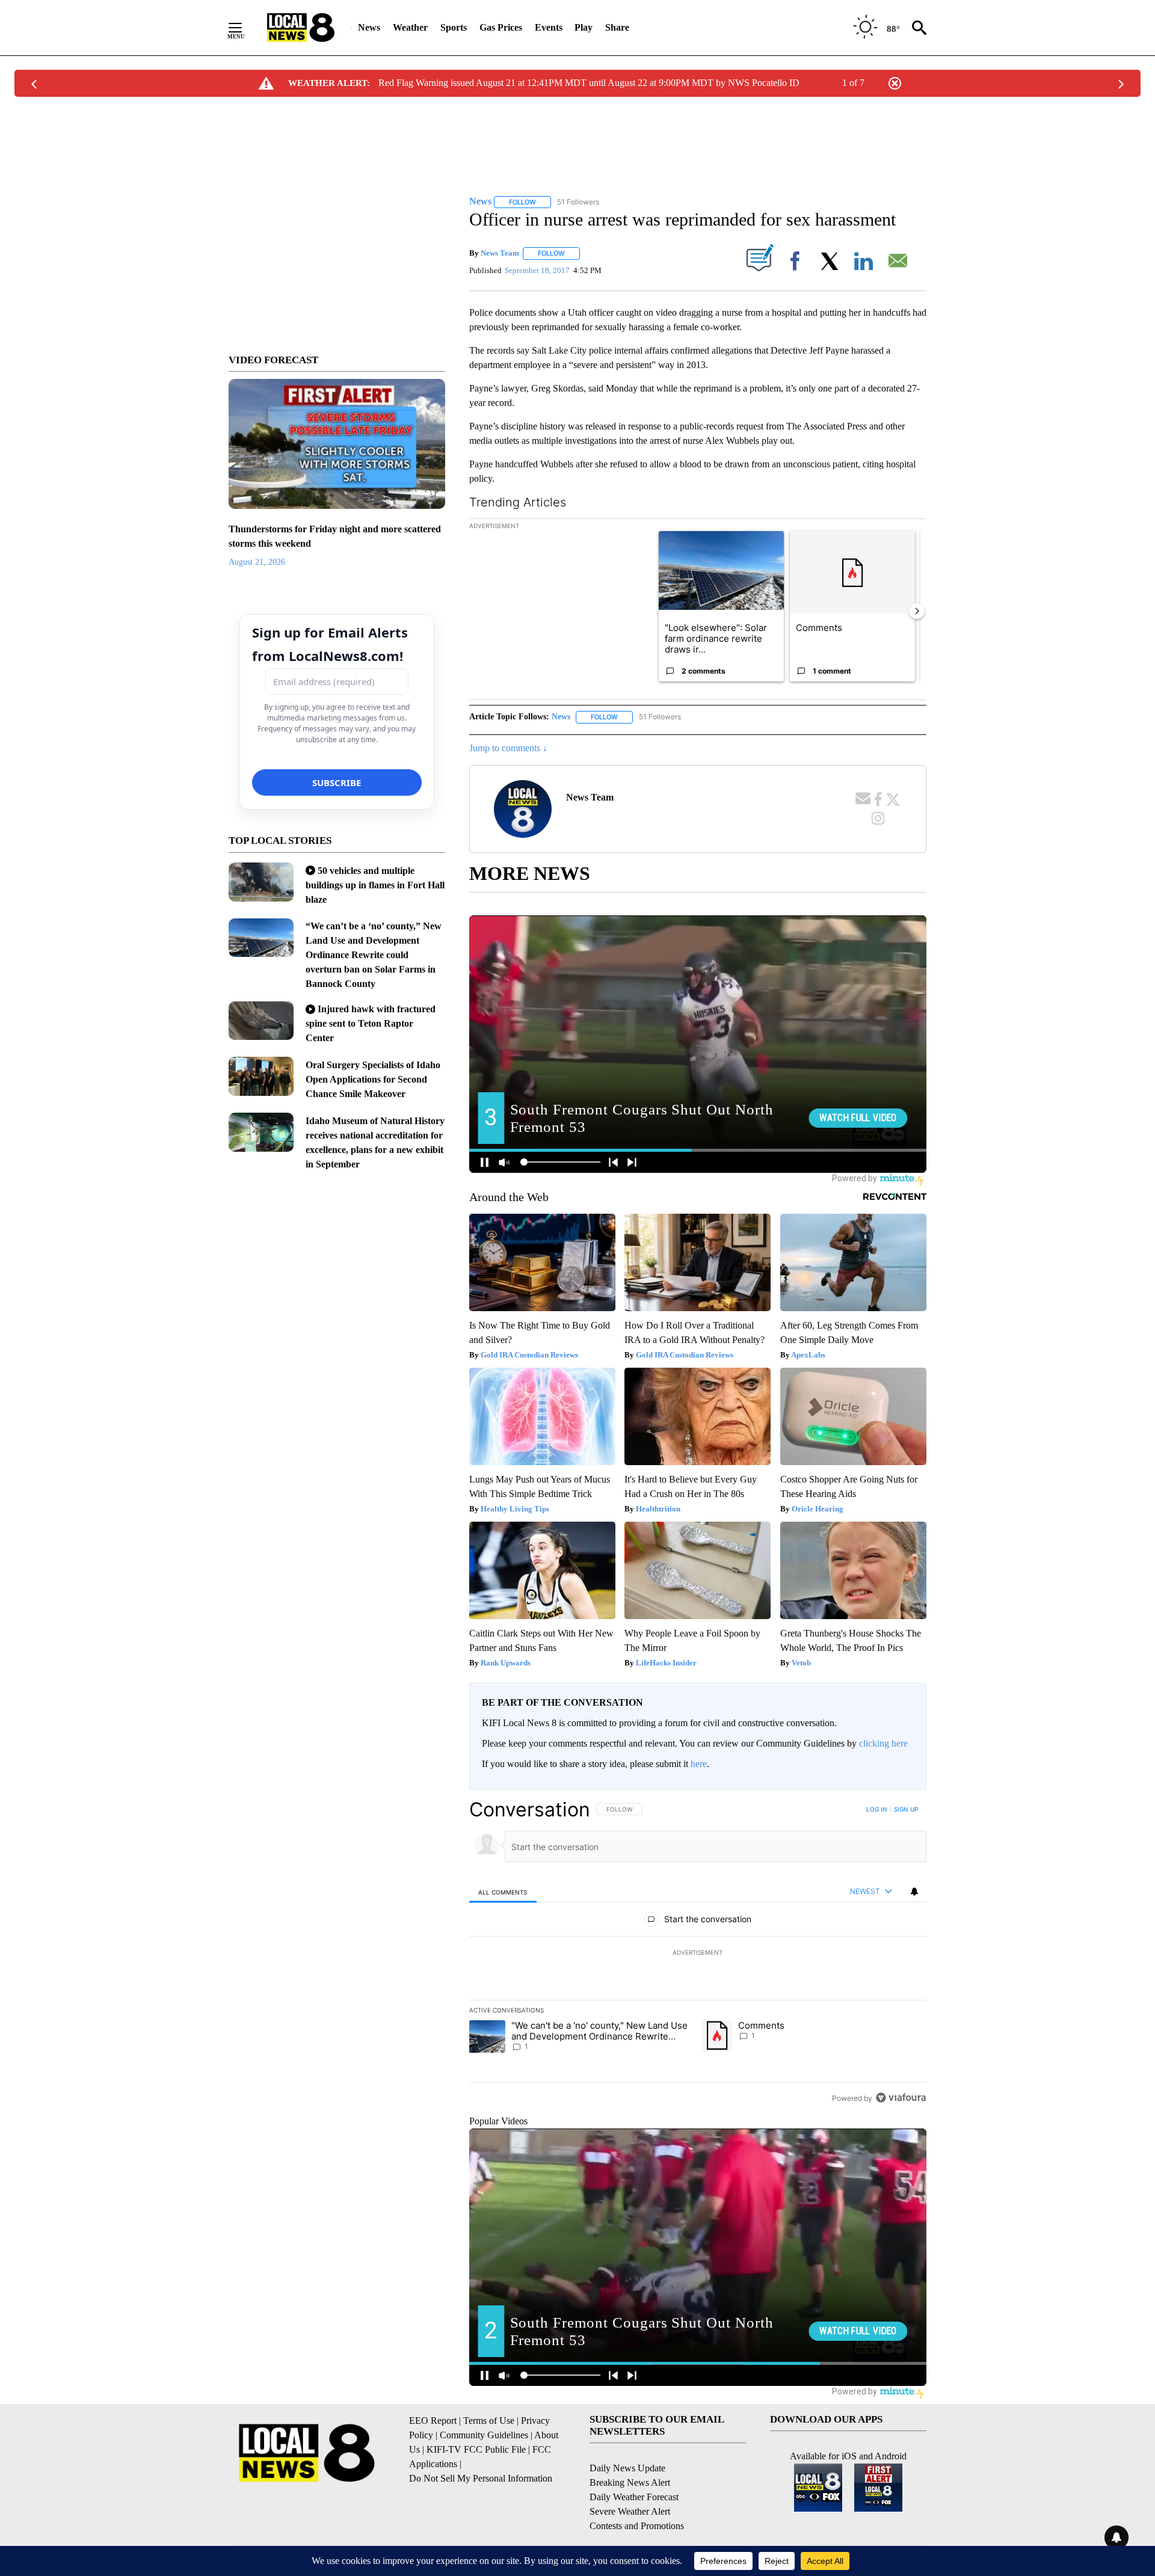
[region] (698, 1954)
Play (584, 27)
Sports (454, 27)
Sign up (906, 1809)
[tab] (503, 1892)
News (369, 27)
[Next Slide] (917, 611)
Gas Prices (501, 27)
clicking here (883, 1743)
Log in (877, 1809)
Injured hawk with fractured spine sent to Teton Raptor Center (371, 1023)
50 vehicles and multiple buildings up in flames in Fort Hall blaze (375, 885)
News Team (500, 253)
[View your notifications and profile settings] (914, 1892)
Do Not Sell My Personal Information (481, 2478)
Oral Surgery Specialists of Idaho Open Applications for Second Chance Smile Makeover (373, 1079)
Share (617, 27)
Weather (410, 27)
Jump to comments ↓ (508, 748)
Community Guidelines (484, 2435)
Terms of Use (489, 2421)
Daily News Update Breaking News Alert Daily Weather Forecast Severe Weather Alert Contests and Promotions (637, 2497)
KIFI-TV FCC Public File (476, 2449)
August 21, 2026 (257, 562)
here (699, 1764)
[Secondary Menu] (244, 28)
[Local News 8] (301, 28)
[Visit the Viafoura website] (901, 2098)
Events (549, 27)
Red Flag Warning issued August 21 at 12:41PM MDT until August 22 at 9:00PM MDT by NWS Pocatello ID (589, 83)
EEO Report (433, 2421)
